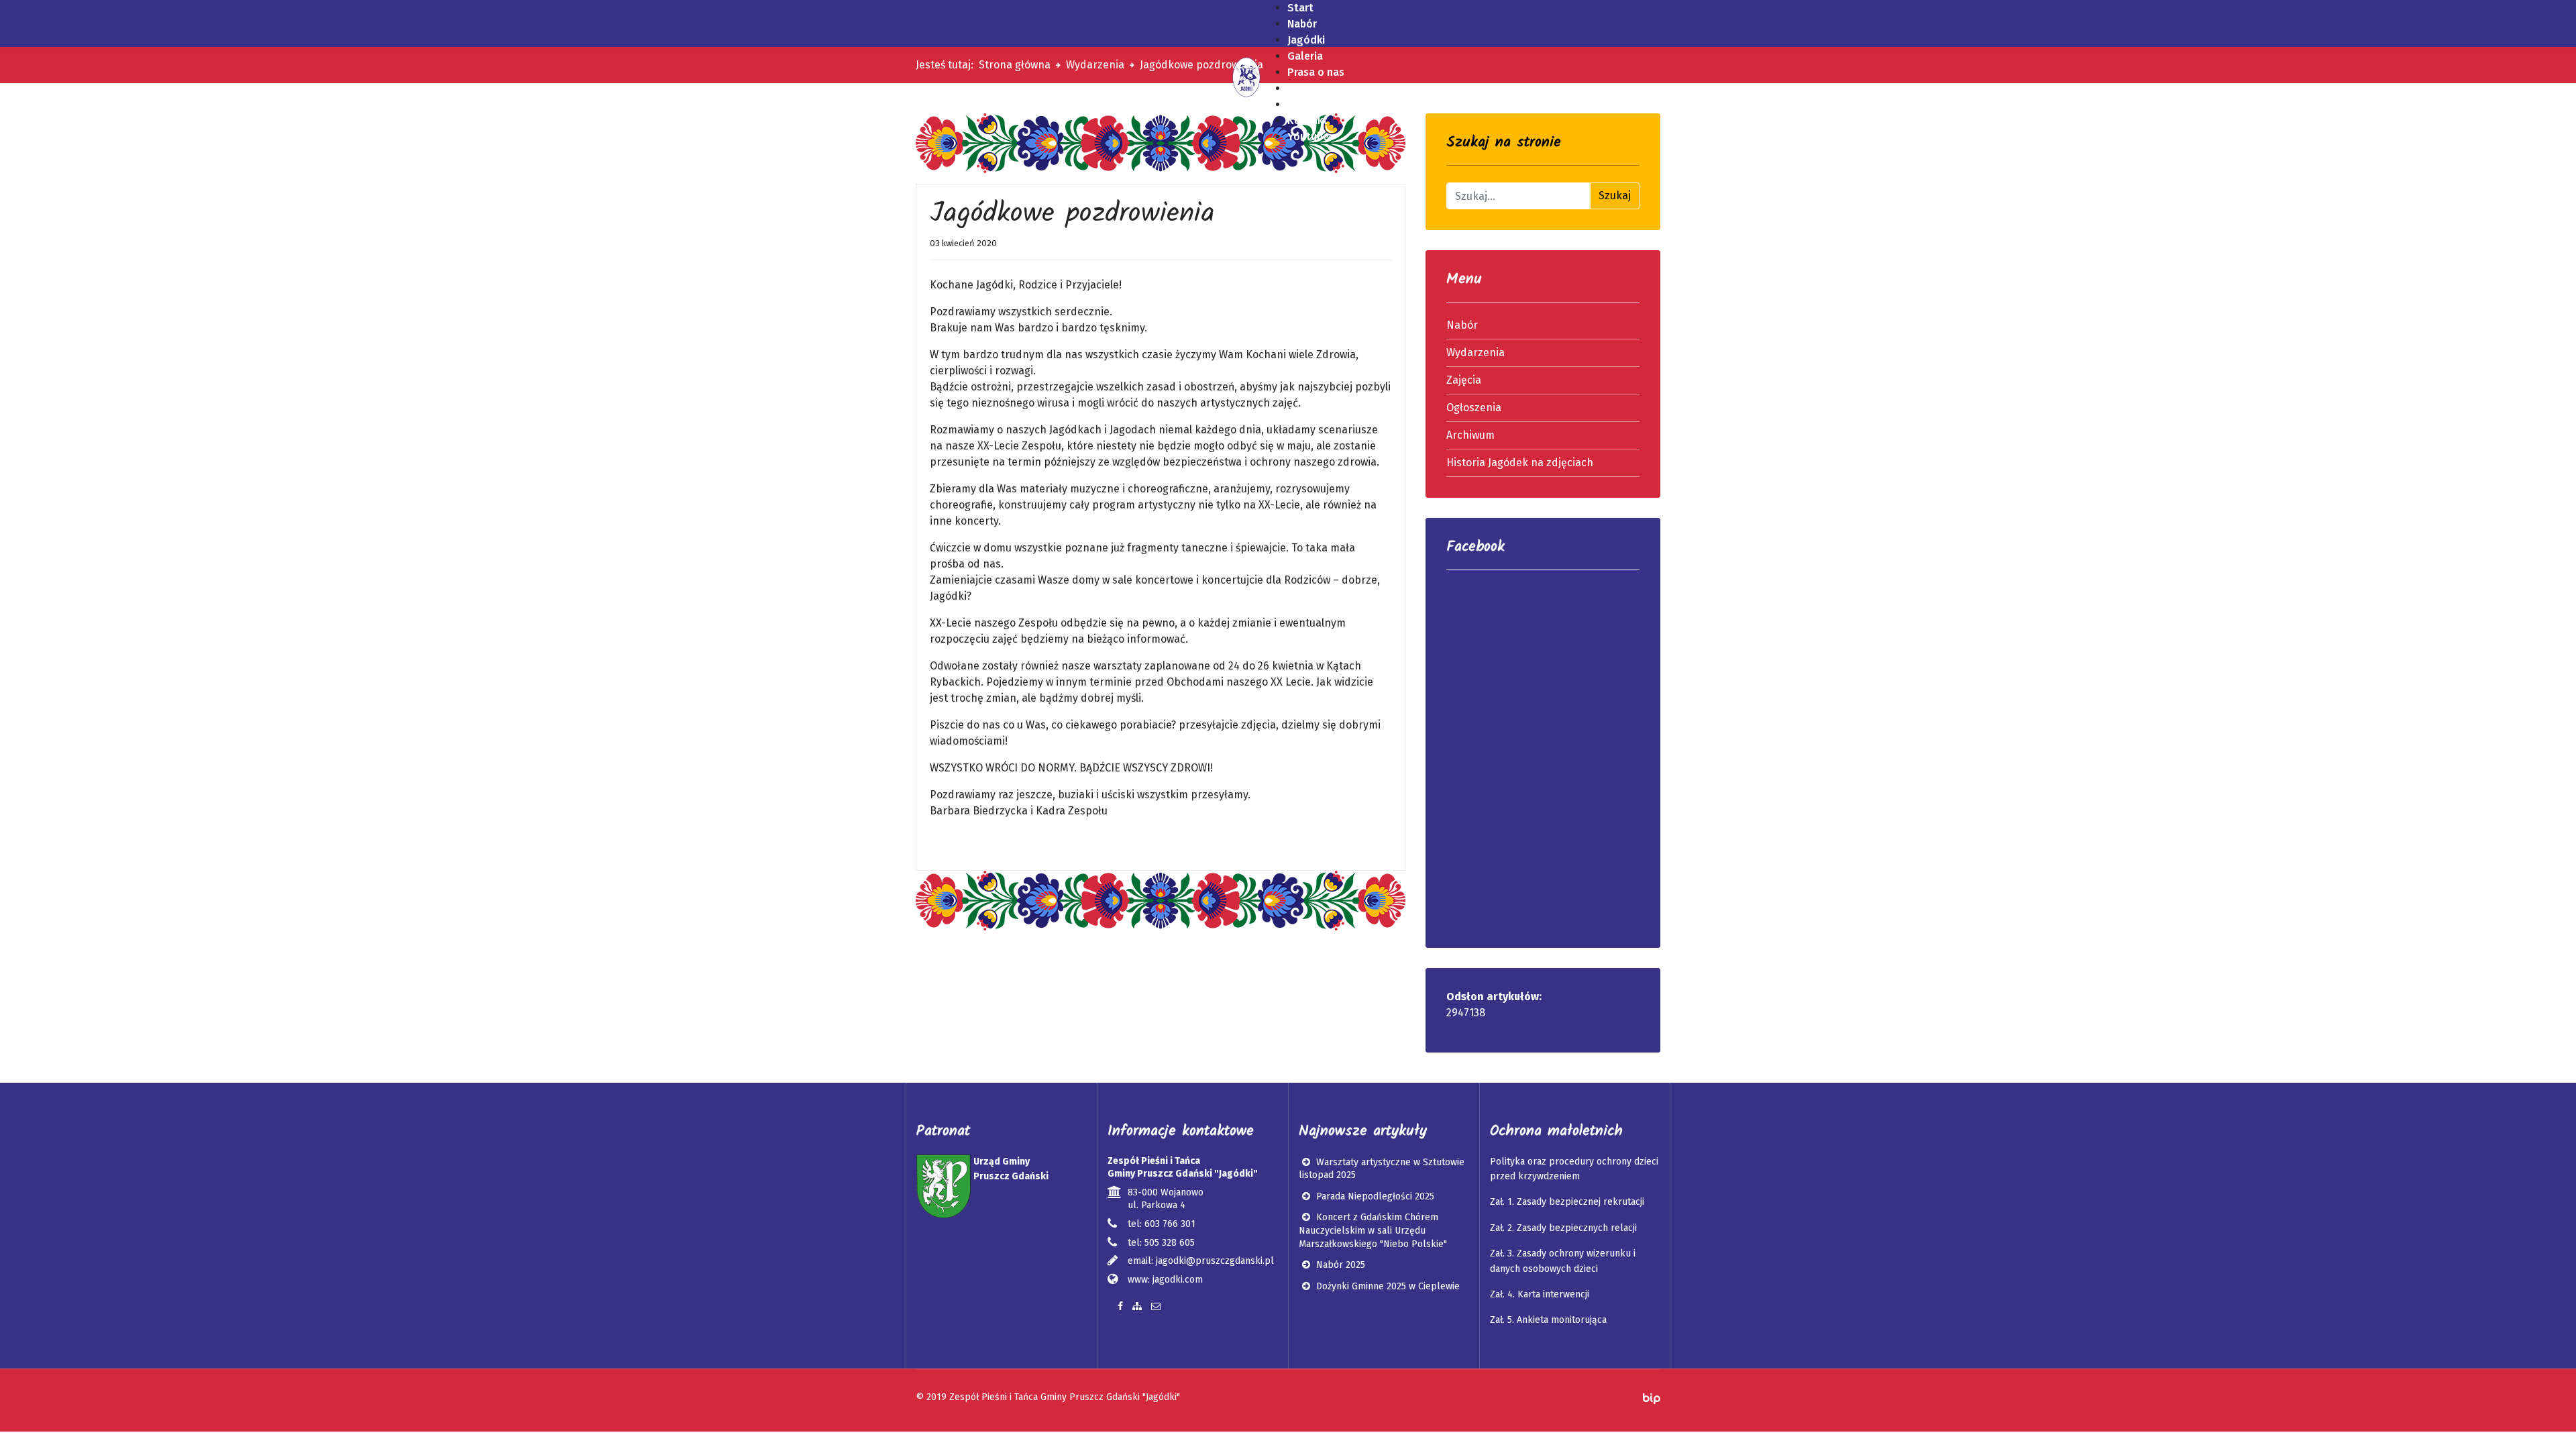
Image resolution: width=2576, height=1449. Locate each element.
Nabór (1462, 325)
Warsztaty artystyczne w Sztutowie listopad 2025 (1382, 1169)
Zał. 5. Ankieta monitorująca (1548, 1320)
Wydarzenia (1475, 353)
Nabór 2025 (1339, 1265)
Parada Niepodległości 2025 (1374, 1196)
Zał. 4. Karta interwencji (1540, 1294)
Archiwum (1470, 435)
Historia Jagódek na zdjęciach (1520, 463)
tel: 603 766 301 (1162, 1224)
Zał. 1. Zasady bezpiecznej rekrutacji (1567, 1202)
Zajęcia (1464, 380)
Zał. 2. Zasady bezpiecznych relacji (1563, 1228)
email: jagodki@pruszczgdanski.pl (1201, 1261)
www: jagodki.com (1165, 1280)
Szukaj (1615, 196)
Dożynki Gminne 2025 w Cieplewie (1387, 1286)
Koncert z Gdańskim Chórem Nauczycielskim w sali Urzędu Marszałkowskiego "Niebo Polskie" (1373, 1230)
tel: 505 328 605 (1161, 1243)
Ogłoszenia (1474, 408)
